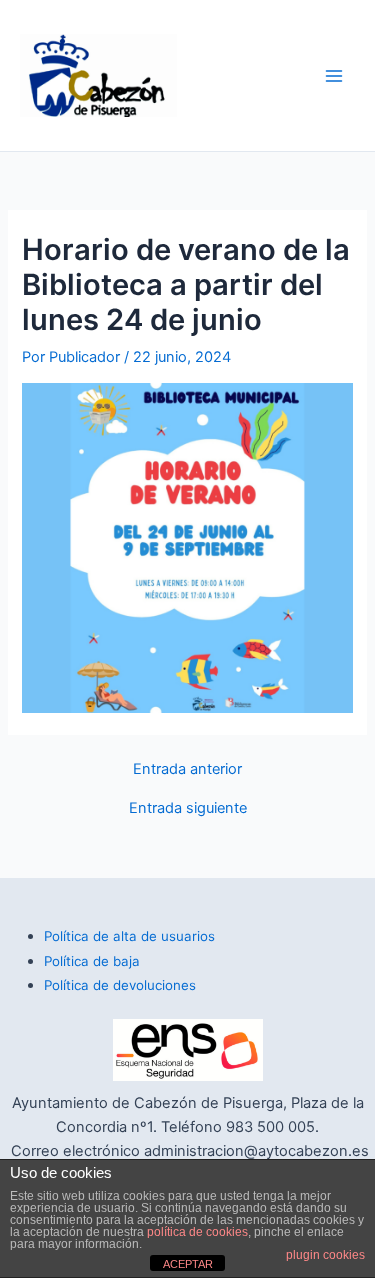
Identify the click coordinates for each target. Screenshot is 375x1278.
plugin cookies (325, 1255)
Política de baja (92, 961)
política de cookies (197, 1232)
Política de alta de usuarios (129, 936)
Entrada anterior (187, 769)
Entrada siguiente (188, 808)
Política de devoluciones (120, 985)
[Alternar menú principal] (334, 76)
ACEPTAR (188, 1264)
